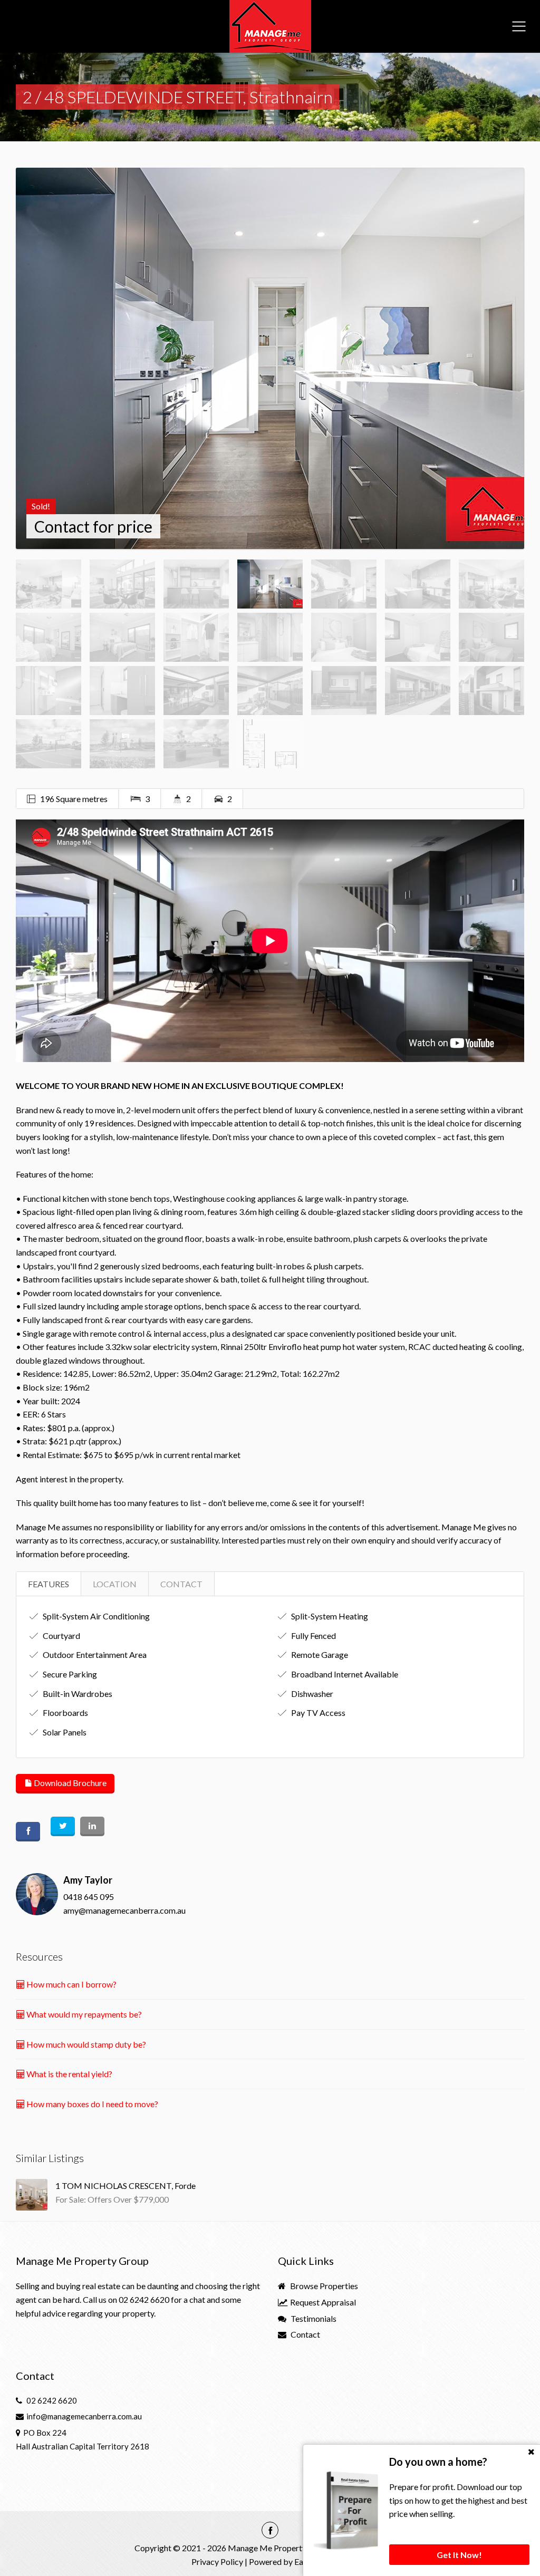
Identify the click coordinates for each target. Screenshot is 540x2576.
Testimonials (313, 2318)
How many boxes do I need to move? (91, 2104)
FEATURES (49, 1584)
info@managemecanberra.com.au (84, 2416)
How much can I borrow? (71, 1984)
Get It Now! (459, 2555)
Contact (305, 2334)
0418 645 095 (89, 1897)
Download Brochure (69, 1783)
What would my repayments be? (83, 2014)
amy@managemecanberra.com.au (124, 1910)
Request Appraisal (322, 2302)
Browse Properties (323, 2286)
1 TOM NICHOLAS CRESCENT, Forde (126, 2186)
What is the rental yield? (69, 2074)
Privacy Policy (217, 2561)
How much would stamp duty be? (85, 2044)
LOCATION (115, 1584)
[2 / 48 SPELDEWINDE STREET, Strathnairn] (270, 358)
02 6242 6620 (144, 2299)
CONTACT (181, 1584)
